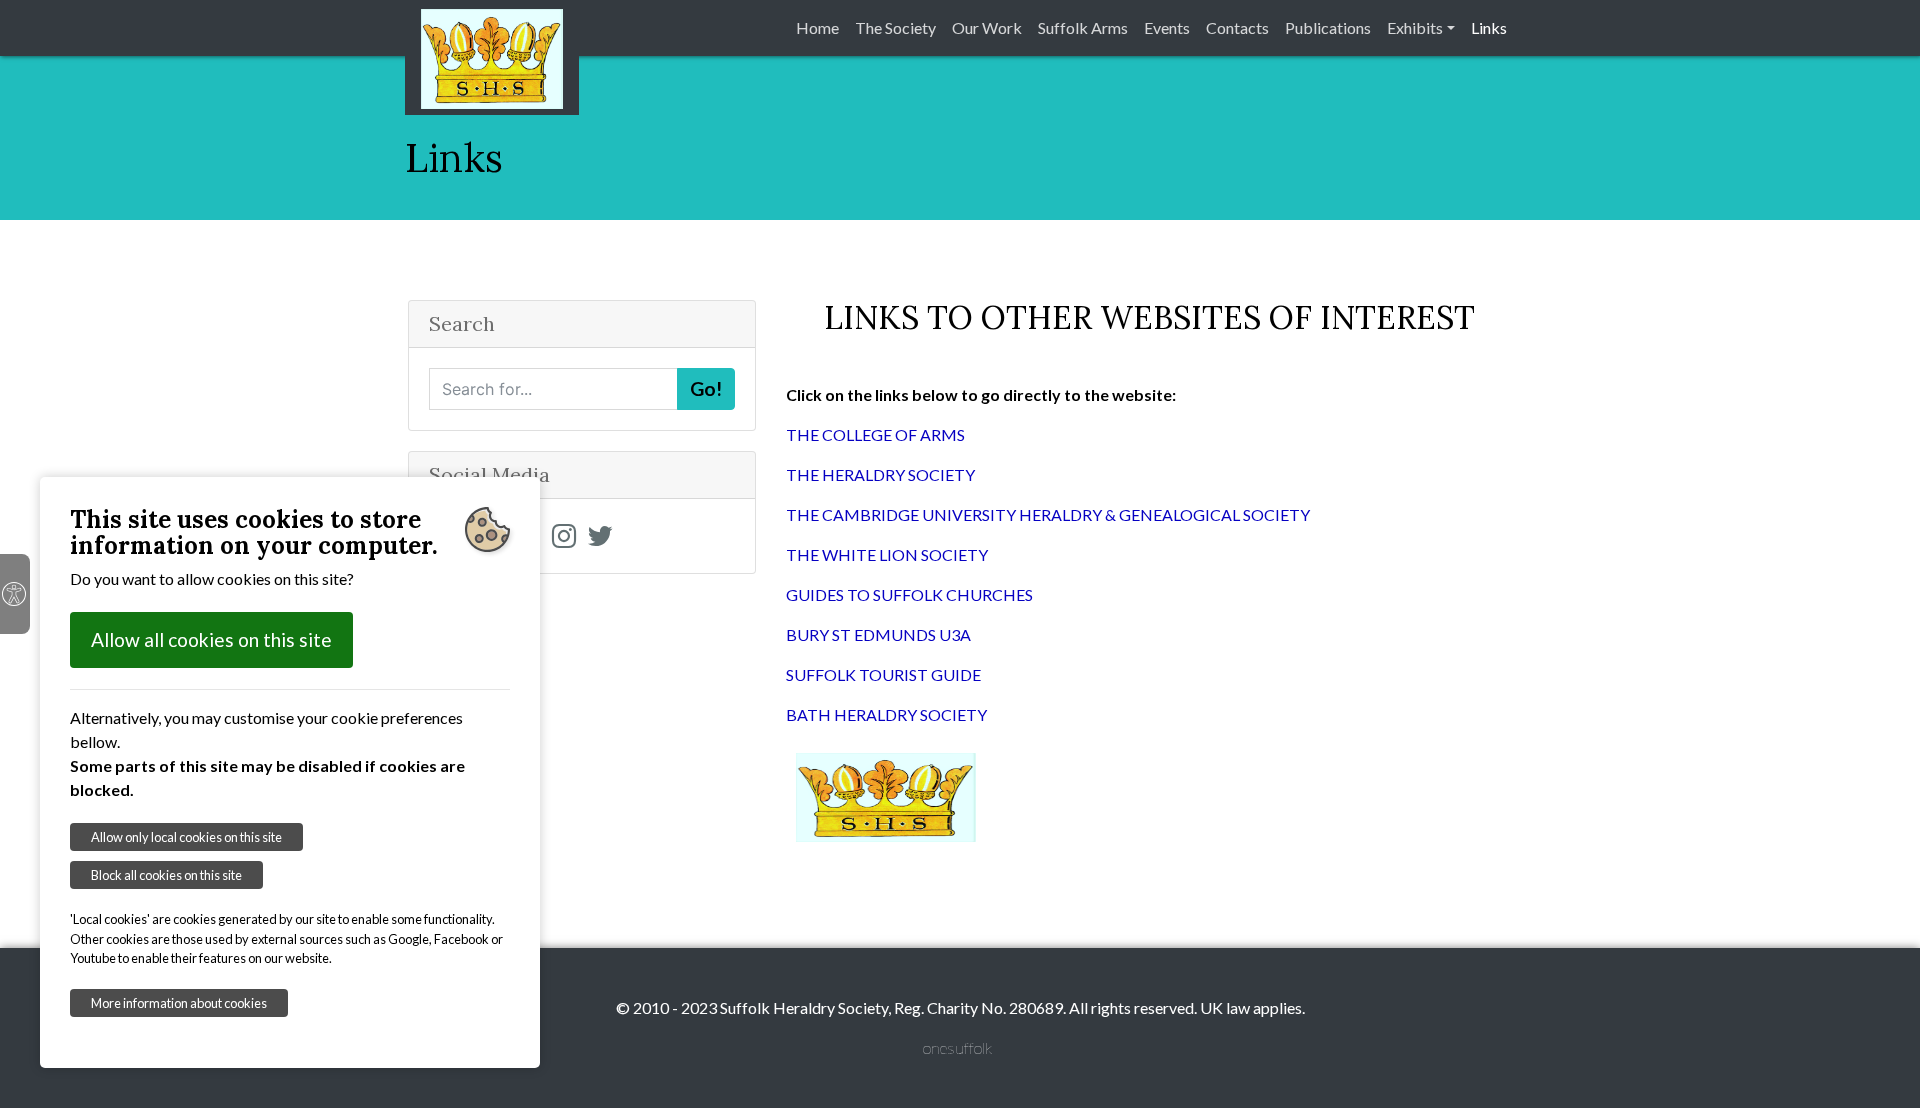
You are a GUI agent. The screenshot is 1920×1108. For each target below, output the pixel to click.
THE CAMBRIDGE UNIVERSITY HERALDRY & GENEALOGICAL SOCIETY (1048, 514)
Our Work (987, 27)
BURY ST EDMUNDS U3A (878, 634)
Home (817, 27)
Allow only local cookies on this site (186, 837)
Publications (1328, 27)
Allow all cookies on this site (211, 639)
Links (1489, 27)
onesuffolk (957, 1047)
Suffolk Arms (1083, 27)
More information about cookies (179, 1003)
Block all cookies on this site (166, 875)
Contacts (1237, 27)
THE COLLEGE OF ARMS (875, 434)
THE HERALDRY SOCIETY (880, 474)
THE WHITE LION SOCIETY (887, 554)
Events (1167, 27)
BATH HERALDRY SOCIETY (886, 714)
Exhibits (1415, 27)
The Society (895, 27)
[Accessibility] (15, 594)
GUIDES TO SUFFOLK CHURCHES (909, 594)
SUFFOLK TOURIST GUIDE (883, 674)
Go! (706, 388)
